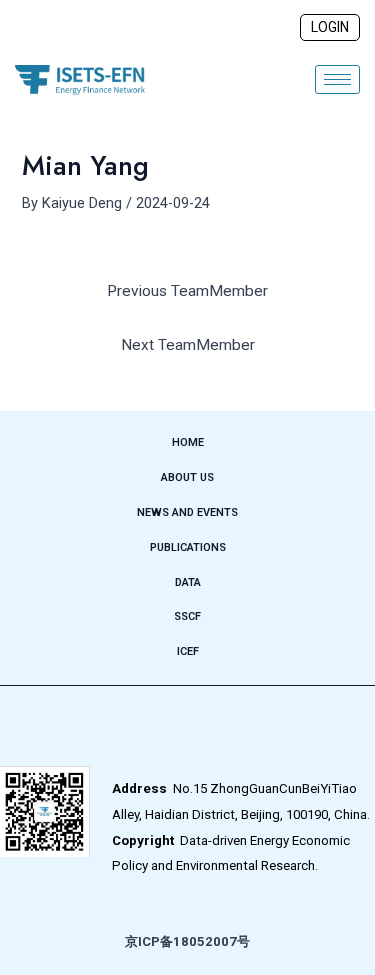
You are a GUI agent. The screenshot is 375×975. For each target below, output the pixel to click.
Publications (188, 547)
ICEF (188, 651)
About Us (187, 477)
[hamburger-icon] (337, 79)
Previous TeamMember (187, 291)
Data (188, 582)
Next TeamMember (188, 345)
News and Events (187, 512)
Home (188, 442)
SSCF (187, 616)
